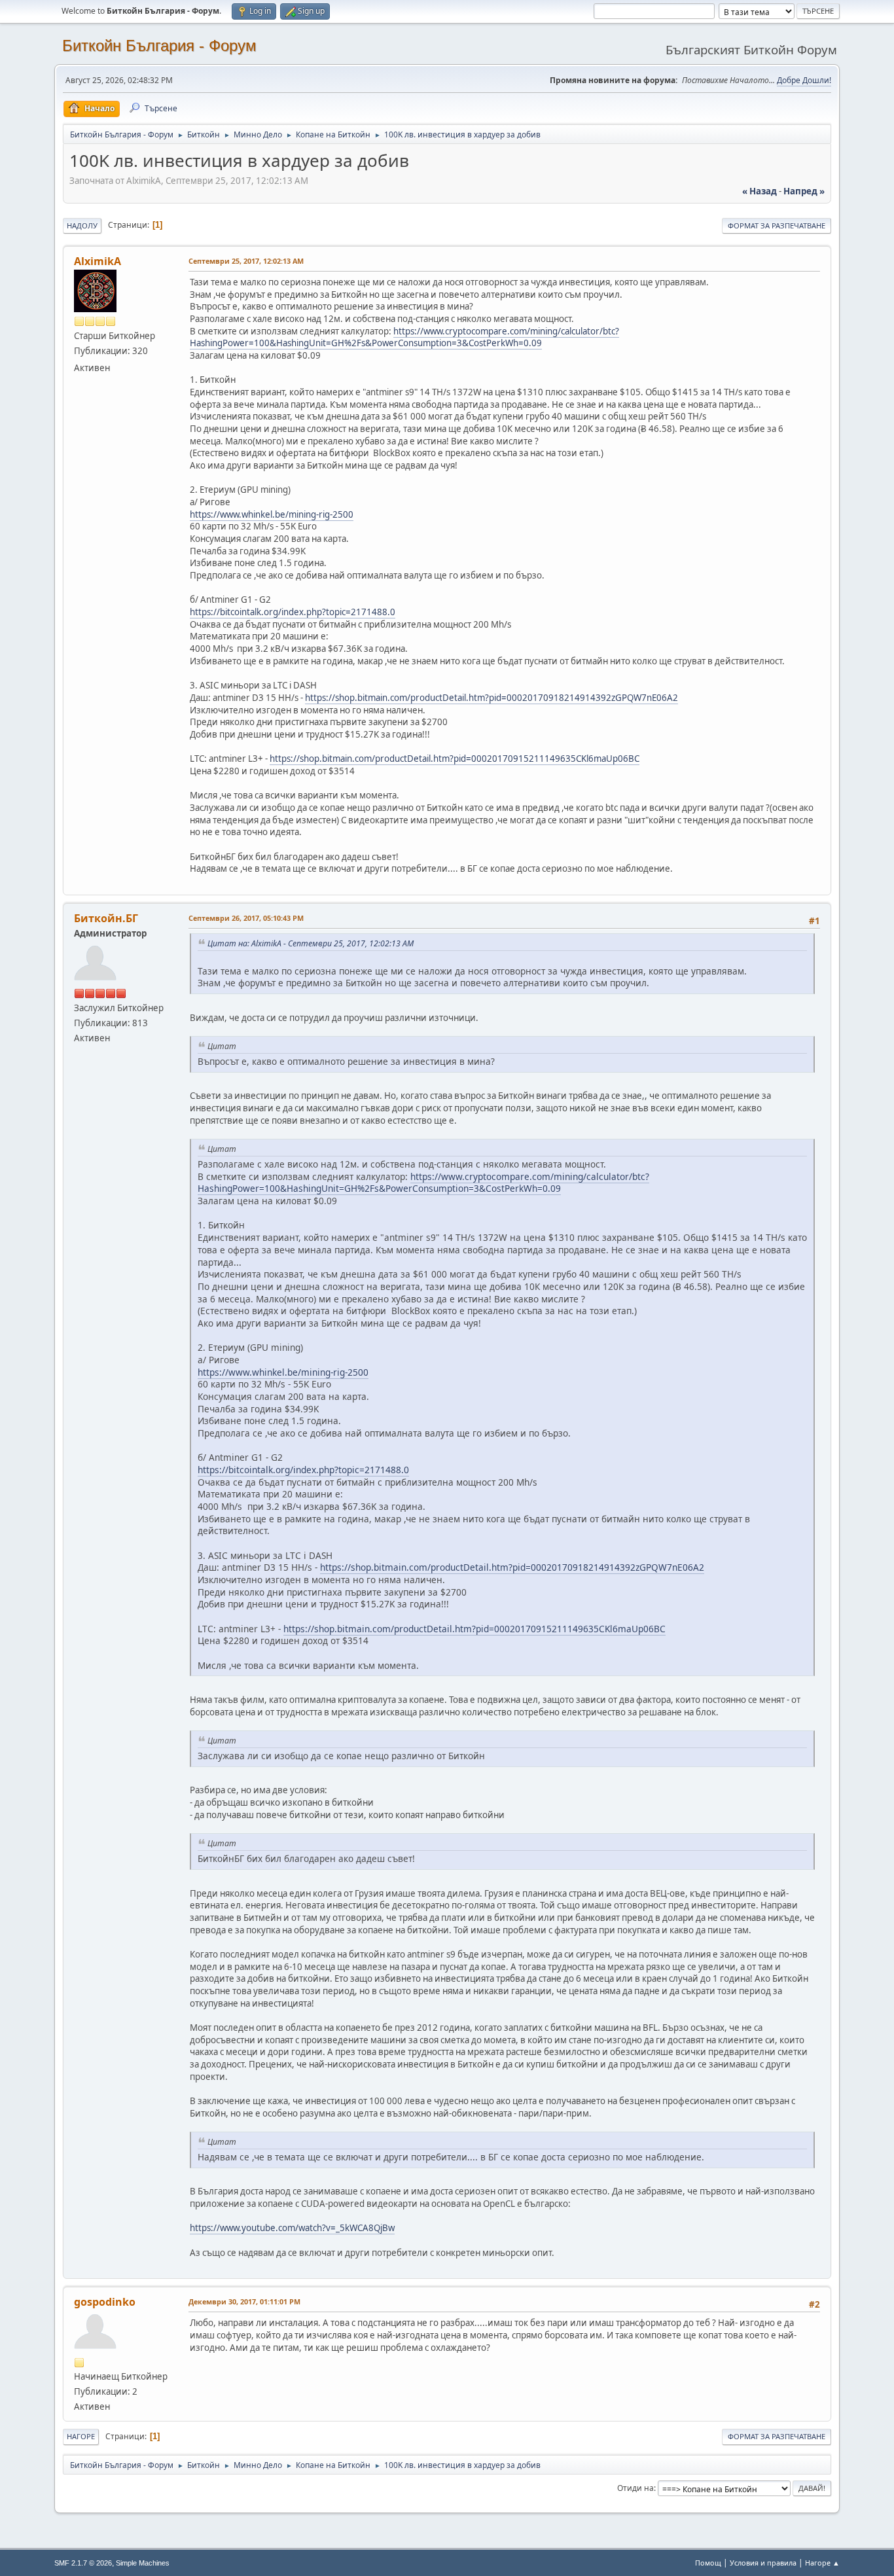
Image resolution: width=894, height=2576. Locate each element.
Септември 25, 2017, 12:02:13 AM (246, 261)
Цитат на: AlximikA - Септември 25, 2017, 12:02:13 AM (311, 943)
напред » (804, 191)
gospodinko (105, 2302)
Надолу (82, 225)
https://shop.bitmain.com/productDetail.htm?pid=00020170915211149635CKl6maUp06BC (455, 759)
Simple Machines (143, 2563)
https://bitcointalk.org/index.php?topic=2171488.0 (293, 612)
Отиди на (635, 2488)
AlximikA (98, 261)
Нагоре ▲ (822, 2563)
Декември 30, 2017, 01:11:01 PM (244, 2301)
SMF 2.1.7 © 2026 (83, 2563)
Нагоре (81, 2436)
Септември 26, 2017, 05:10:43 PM (246, 918)
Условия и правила (763, 2563)
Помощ (708, 2563)
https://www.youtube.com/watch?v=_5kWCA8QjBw (292, 2228)
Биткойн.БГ (106, 918)
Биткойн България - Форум (159, 45)
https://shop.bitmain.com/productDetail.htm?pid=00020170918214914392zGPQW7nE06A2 (492, 698)
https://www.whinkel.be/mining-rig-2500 (272, 514)
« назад (760, 191)
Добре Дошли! (804, 80)
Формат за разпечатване (777, 225)
